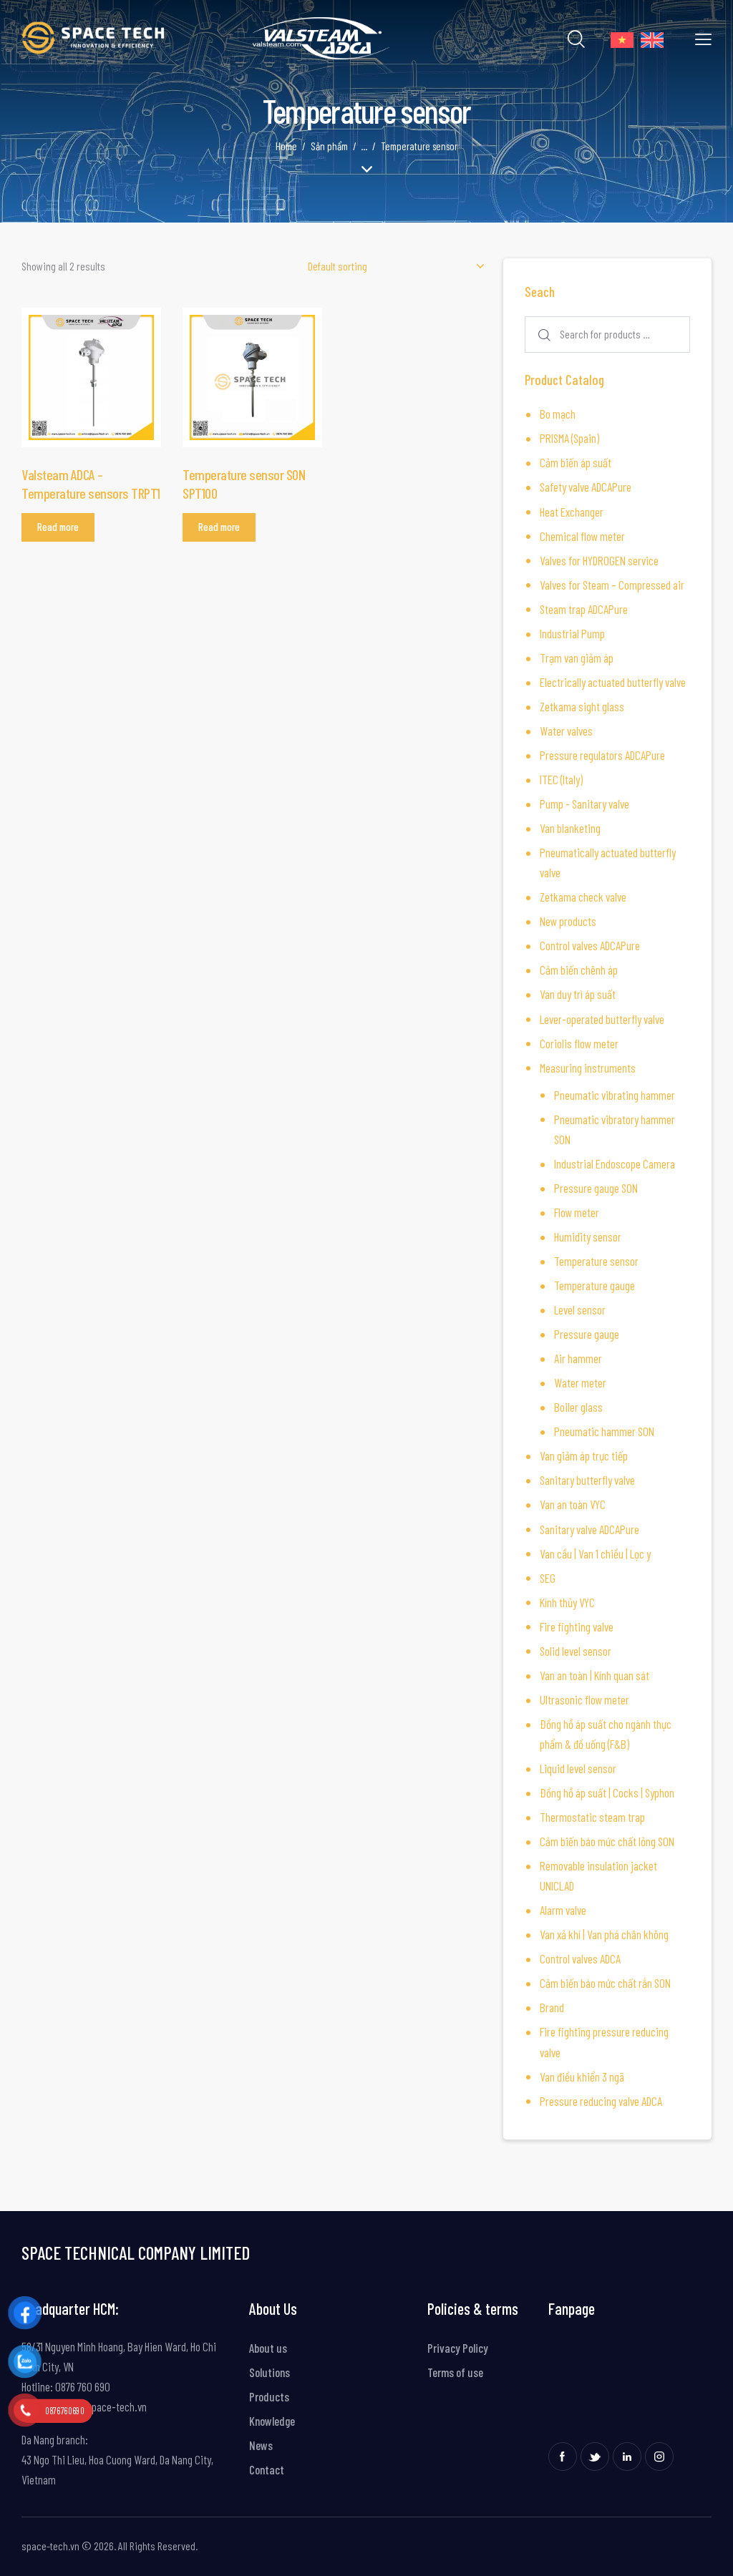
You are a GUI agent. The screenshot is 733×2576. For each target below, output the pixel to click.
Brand (552, 2007)
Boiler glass (578, 1407)
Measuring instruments (588, 1068)
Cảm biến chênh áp (579, 970)
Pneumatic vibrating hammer (615, 1095)
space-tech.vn (50, 2546)
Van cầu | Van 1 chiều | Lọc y (595, 1553)
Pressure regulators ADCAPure (602, 755)
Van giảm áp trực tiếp (584, 1455)
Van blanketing (570, 828)
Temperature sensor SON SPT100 (244, 484)
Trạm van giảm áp (577, 658)
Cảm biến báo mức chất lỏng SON (607, 1841)
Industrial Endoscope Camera (615, 1163)
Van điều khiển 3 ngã (582, 2077)
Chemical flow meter (582, 536)
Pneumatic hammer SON (604, 1431)
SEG (548, 1578)
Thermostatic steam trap (592, 1817)
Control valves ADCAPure (590, 945)
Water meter (580, 1382)
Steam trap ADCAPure (584, 609)
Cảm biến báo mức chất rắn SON (605, 1983)
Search (542, 335)
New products (568, 921)
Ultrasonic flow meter (584, 1699)
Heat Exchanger (572, 512)
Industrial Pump (572, 633)
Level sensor (580, 1309)
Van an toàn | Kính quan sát (594, 1675)
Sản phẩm (329, 146)
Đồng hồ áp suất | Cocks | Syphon (607, 1792)
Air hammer (578, 1358)
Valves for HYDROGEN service (599, 560)
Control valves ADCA (580, 1958)
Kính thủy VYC (567, 1602)
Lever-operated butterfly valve (602, 1019)
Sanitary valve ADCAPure (589, 1529)
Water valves (566, 731)
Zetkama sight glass (582, 706)
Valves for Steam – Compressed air (612, 585)
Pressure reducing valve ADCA (601, 2101)
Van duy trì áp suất (578, 994)
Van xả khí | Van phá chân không (604, 1934)
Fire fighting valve (577, 1626)
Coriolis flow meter (579, 1043)
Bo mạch (558, 414)
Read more (58, 527)
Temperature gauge (594, 1285)
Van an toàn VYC (573, 1504)
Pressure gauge (587, 1334)
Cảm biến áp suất (576, 462)
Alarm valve (563, 1910)
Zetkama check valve (583, 897)
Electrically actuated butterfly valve (613, 682)
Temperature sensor (596, 1261)
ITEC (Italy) (561, 779)
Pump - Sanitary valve (584, 804)
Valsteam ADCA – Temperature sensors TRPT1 (91, 484)
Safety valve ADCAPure (586, 487)
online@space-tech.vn (98, 2406)
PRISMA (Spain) (569, 438)
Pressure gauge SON (596, 1188)
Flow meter (577, 1212)
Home (286, 146)
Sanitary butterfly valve (587, 1480)
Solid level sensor (576, 1651)
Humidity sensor (588, 1236)
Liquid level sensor (578, 1768)
